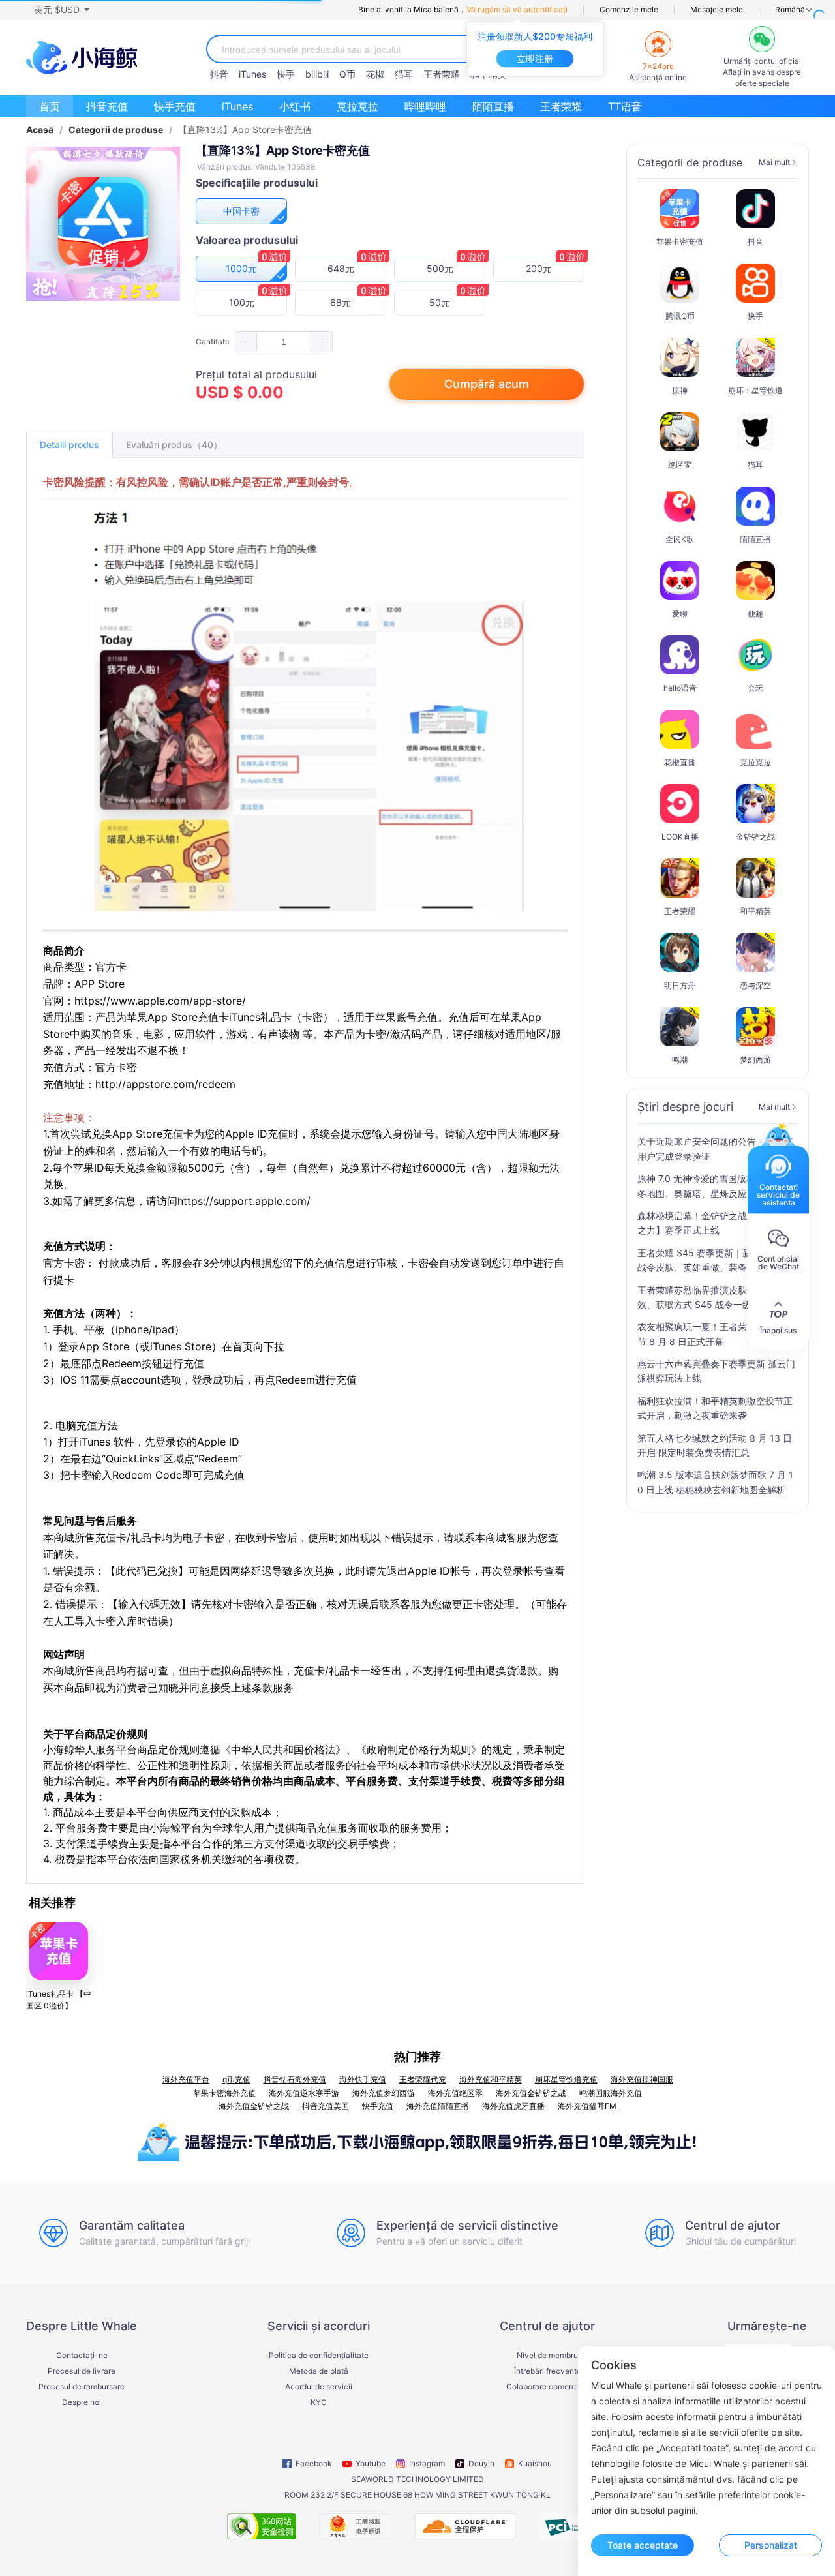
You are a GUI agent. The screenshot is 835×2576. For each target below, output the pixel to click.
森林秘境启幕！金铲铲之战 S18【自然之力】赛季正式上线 (715, 1223)
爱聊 (680, 614)
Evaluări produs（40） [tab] (174, 445)
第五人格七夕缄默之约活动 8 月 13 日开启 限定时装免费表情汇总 (715, 1445)
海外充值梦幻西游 (384, 2093)
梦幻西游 (755, 1060)
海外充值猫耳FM (587, 2106)
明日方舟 (680, 985)
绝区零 (680, 465)
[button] (61, 10)
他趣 (755, 614)
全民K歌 (680, 539)
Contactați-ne (82, 2356)
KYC (319, 2402)
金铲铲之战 (755, 837)
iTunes (252, 74)
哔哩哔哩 (425, 106)
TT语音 (625, 106)
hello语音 (680, 688)
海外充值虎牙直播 (513, 2106)
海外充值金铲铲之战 (531, 2093)
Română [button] (790, 10)
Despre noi (82, 2402)
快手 (286, 74)
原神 (680, 390)
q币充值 (236, 2079)
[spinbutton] (284, 342)
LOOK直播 (680, 837)
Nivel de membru (547, 2356)
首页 (50, 106)
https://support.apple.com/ (244, 1201)
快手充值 (175, 106)
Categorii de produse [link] (116, 130)
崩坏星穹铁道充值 (566, 2079)
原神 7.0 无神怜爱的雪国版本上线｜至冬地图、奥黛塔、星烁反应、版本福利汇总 (715, 1187)
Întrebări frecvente (548, 2371)
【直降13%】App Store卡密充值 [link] (245, 130)
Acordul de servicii (319, 2387)
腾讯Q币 (680, 316)
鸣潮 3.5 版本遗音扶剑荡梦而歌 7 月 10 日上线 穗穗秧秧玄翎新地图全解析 (715, 1482)
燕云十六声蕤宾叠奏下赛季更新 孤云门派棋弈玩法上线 (716, 1371)
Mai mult (774, 162)
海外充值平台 (186, 2079)
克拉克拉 (357, 106)
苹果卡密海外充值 (224, 2093)
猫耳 (404, 74)
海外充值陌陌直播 (438, 2106)
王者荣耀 (442, 74)
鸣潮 (680, 1060)
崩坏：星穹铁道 (755, 390)
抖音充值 (107, 106)
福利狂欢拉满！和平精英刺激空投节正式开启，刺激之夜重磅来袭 (715, 1408)
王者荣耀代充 (423, 2079)
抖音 (219, 74)
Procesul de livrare (82, 2371)
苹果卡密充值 (680, 242)
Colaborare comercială (548, 2387)
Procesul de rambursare (82, 2387)
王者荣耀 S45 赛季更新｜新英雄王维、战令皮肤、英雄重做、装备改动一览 (717, 1260)
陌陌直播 (493, 106)
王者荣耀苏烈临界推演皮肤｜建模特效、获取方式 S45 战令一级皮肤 (710, 1297)
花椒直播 (680, 762)
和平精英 (755, 911)
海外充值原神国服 (642, 2079)
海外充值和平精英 (491, 2079)
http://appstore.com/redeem (165, 1084)
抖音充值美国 (326, 2106)
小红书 (295, 106)
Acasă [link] (40, 130)
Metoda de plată (319, 2371)
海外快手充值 (363, 2079)
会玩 (755, 688)
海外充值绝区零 (455, 2093)
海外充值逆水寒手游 (304, 2093)
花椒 (375, 74)
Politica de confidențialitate (319, 2356)
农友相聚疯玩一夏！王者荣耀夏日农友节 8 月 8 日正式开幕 (715, 1334)
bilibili (317, 74)
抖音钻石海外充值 (295, 2079)
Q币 (347, 74)
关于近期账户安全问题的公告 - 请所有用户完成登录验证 (715, 1148)
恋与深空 (755, 985)
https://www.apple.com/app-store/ (160, 1001)
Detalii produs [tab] (69, 445)
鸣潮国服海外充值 (611, 2093)
